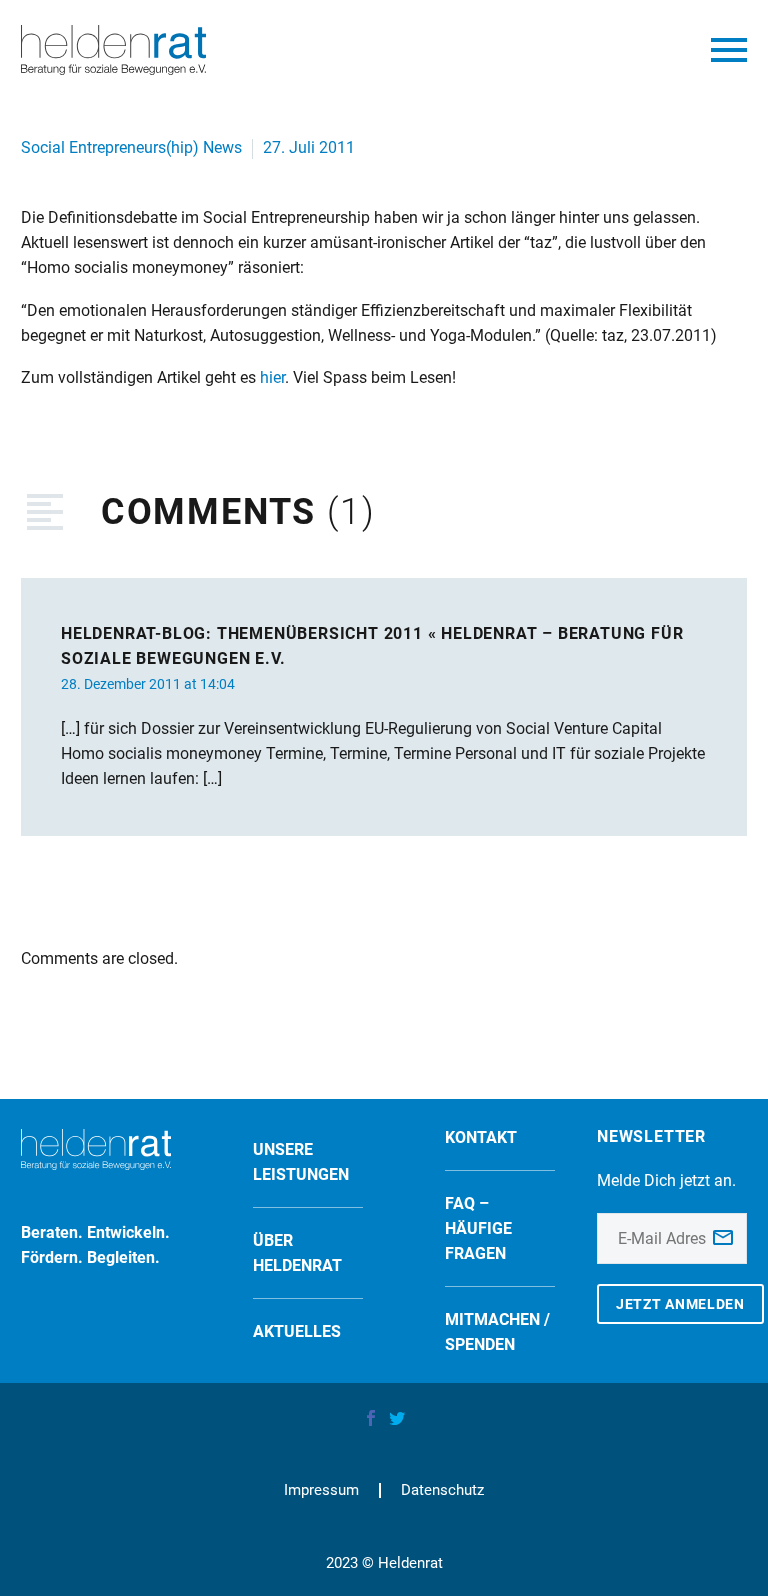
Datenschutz (442, 1490)
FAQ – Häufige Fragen (478, 1228)
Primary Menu (729, 50)
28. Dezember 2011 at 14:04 (148, 684)
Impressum (321, 1490)
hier (272, 377)
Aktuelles (297, 1331)
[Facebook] (371, 1418)
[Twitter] (397, 1418)
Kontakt (481, 1137)
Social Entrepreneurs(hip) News (131, 147)
